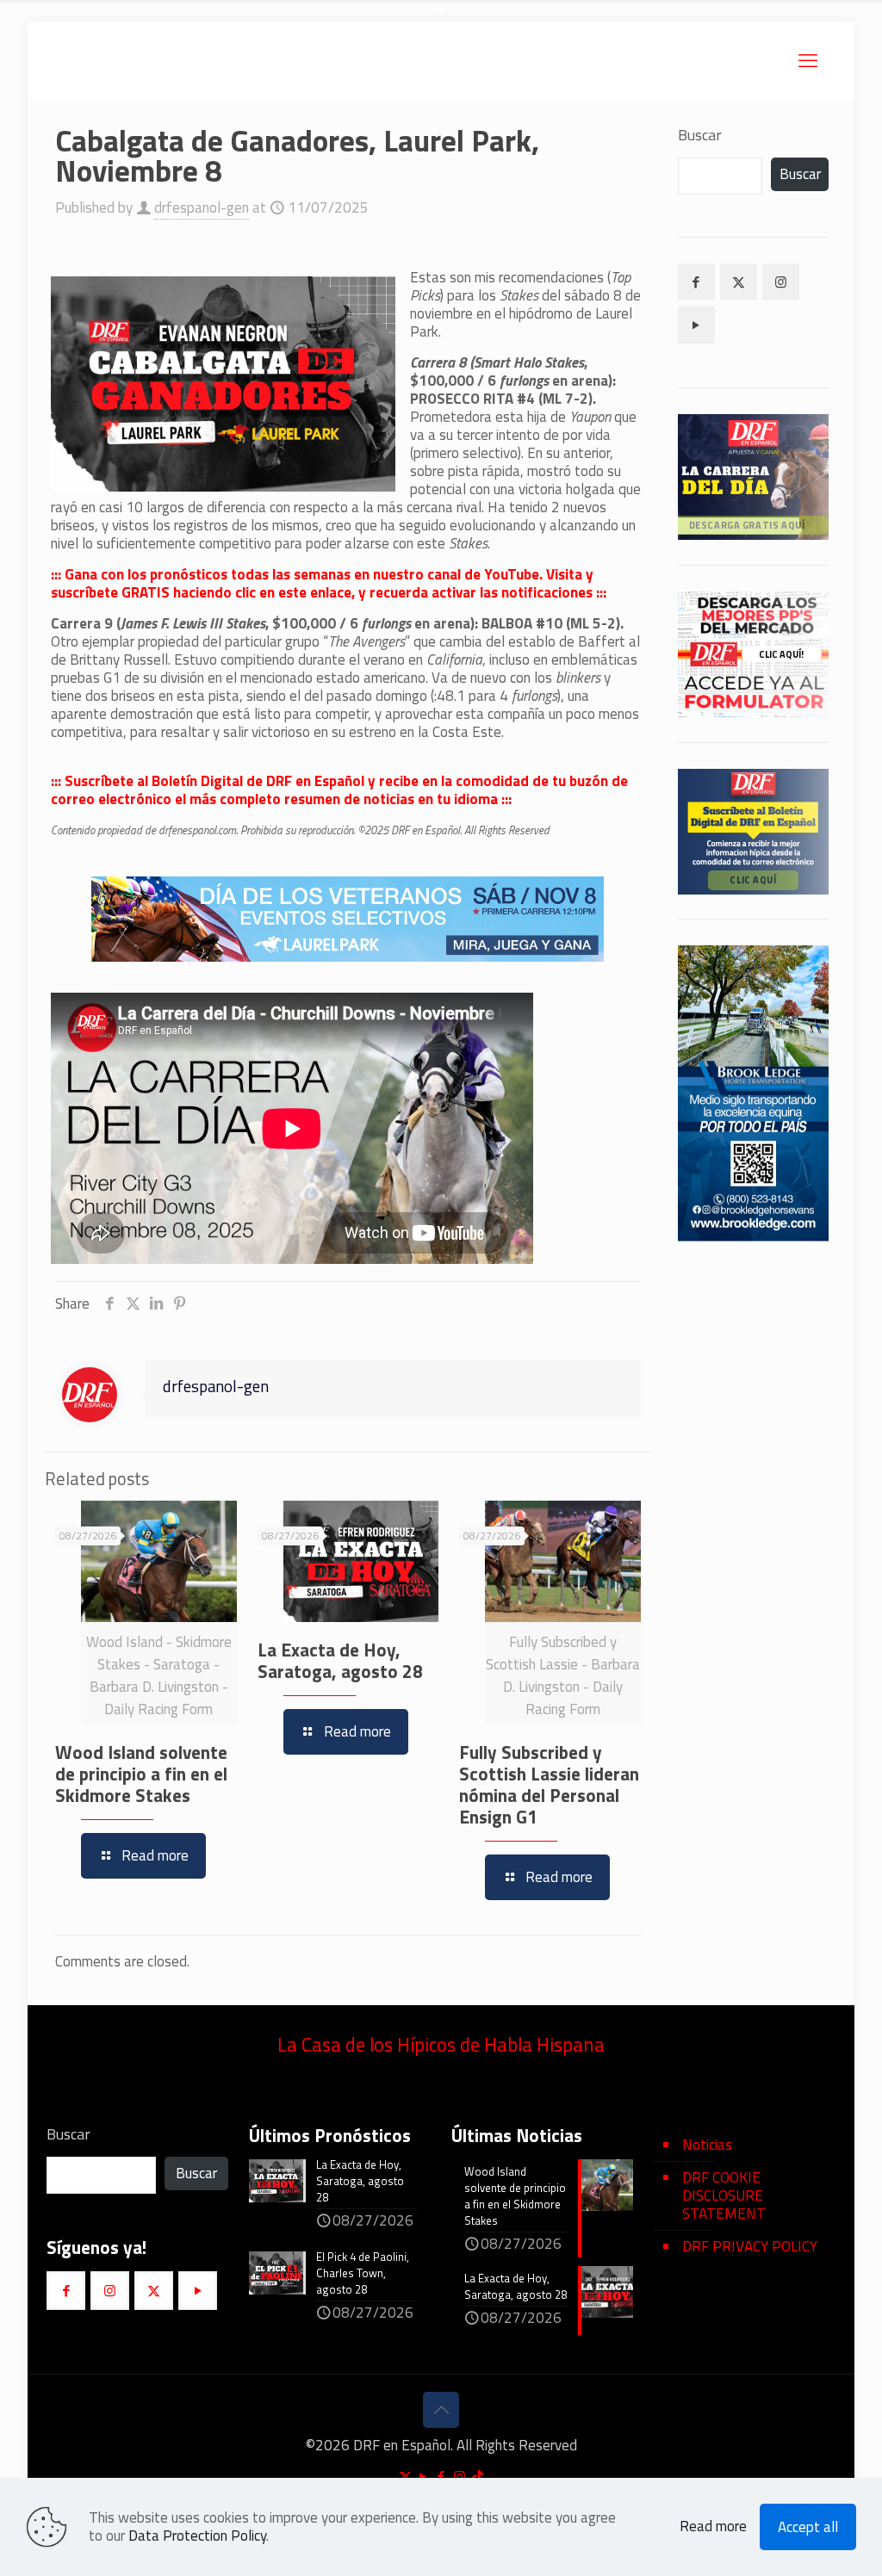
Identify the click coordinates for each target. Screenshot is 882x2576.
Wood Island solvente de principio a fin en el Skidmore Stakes (141, 1774)
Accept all (808, 2527)
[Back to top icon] (441, 2410)
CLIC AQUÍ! (781, 654)
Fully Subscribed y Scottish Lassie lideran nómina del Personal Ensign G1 (549, 1784)
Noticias (707, 2145)
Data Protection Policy (197, 2536)
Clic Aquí (753, 879)
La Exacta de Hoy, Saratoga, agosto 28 (340, 1660)
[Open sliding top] (441, 19)
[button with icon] (696, 282)
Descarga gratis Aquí (746, 525)
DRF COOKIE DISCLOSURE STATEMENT (724, 2195)
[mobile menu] (808, 60)
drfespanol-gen (202, 207)
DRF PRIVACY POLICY (750, 2246)
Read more (713, 2526)
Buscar (700, 135)
